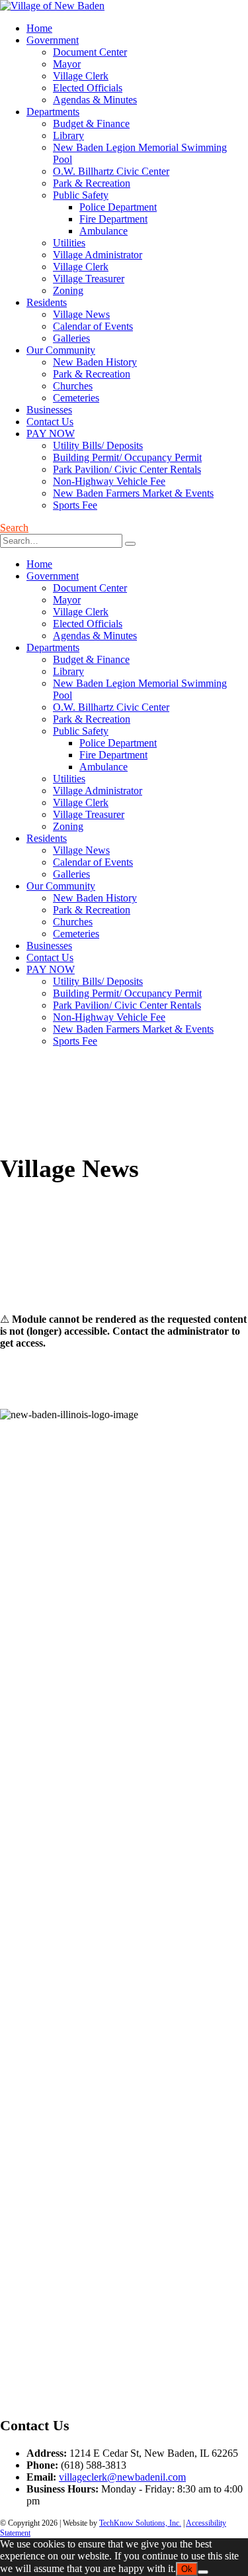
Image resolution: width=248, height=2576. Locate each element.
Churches (73, 386)
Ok (187, 2569)
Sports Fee (75, 505)
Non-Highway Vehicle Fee (109, 481)
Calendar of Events (93, 326)
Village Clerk (81, 76)
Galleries (71, 338)
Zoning (68, 290)
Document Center (90, 52)
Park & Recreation (92, 183)
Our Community (61, 350)
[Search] (130, 544)
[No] (203, 2572)
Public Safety (81, 195)
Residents (47, 302)
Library (68, 135)
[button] (14, 528)
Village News (81, 314)
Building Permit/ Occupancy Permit (127, 457)
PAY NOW (51, 434)
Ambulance (103, 231)
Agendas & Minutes (95, 100)
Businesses (49, 410)
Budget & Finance (91, 124)
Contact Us (50, 422)
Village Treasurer (89, 279)
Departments (53, 112)
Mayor (67, 64)
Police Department (118, 207)
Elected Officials (88, 88)
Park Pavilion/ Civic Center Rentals (127, 469)
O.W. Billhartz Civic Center (111, 171)
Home (39, 28)
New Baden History (95, 362)
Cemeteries (76, 398)
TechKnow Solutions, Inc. (140, 2523)
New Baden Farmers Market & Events (133, 493)
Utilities (69, 243)
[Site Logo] (52, 6)
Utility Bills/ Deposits (98, 445)
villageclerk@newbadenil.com (122, 2477)
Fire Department (113, 219)
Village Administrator (98, 255)
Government (53, 40)
